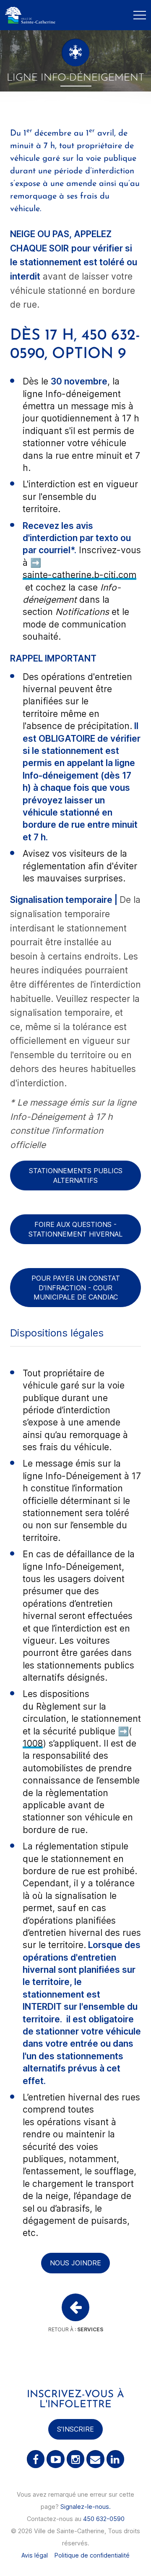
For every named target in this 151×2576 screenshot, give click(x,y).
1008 (33, 1743)
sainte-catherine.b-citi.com (79, 575)
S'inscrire (75, 2429)
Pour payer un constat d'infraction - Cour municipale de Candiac (76, 1288)
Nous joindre (75, 2263)
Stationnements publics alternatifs (76, 1175)
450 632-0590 (104, 2519)
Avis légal (35, 2555)
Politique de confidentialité (92, 2555)
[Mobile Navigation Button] (140, 15)
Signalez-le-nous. (86, 2507)
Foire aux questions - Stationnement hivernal (75, 1229)
